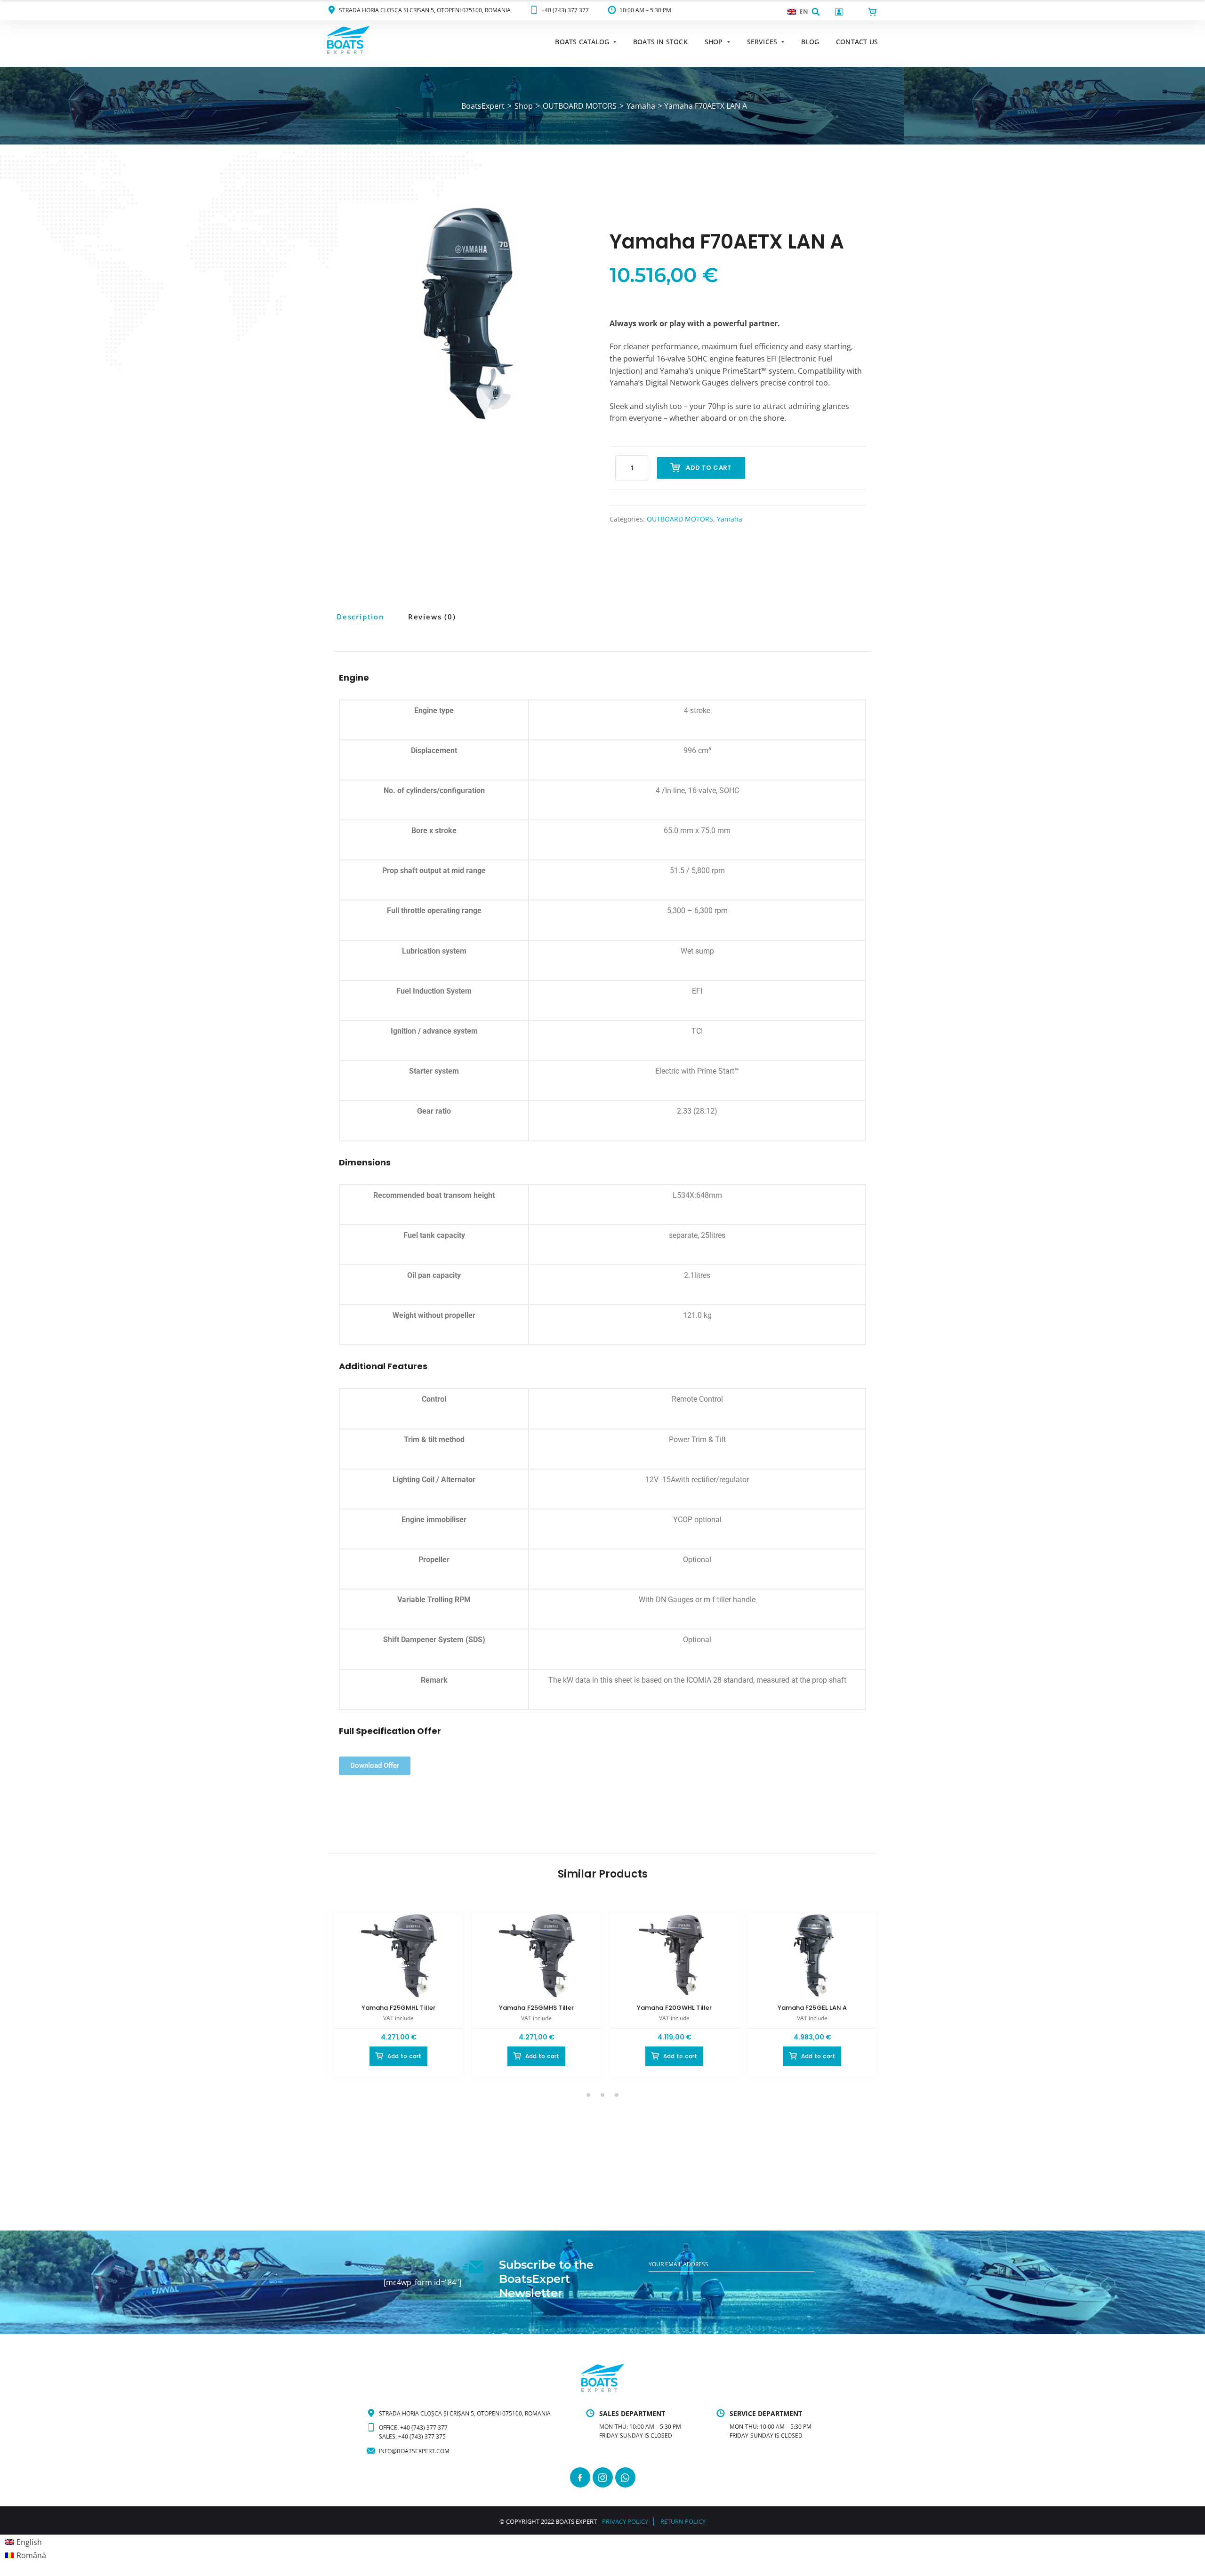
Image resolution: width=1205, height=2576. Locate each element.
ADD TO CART (709, 468)
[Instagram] (603, 2477)
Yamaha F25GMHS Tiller (536, 2008)
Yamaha (730, 519)
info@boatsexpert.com (414, 2451)
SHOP (714, 42)
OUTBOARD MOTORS (680, 519)
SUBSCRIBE (664, 2283)
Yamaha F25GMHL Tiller (398, 2008)
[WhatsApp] (625, 2477)
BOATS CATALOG (582, 42)
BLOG (810, 42)
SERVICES (762, 42)
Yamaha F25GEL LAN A (812, 2008)
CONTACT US (857, 42)
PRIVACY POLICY (625, 2521)
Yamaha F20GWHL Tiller (674, 2008)
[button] (816, 12)
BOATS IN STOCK (660, 42)
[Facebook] (580, 2477)
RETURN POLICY (683, 2521)
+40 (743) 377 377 (565, 10)
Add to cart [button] (405, 2056)
